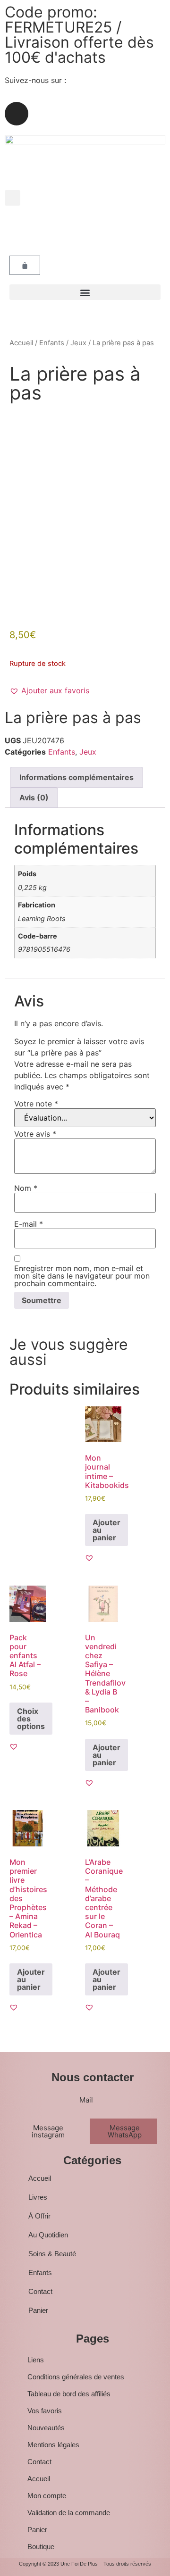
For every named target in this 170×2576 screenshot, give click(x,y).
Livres (38, 2197)
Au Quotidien (48, 2235)
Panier (38, 2310)
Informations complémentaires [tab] (76, 777)
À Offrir (39, 2216)
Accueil (21, 343)
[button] (13, 198)
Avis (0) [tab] (34, 798)
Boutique (41, 2547)
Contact (40, 2291)
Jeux (78, 343)
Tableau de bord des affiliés (69, 2394)
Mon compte (47, 2496)
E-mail (29, 1224)
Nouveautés (46, 2428)
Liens (36, 2360)
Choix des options (31, 1719)
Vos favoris (45, 2411)
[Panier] (25, 265)
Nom (26, 1188)
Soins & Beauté (52, 2254)
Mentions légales (53, 2445)
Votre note (36, 1104)
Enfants (52, 343)
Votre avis (35, 1134)
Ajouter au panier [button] (106, 1530)
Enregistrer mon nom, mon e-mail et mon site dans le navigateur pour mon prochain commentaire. (82, 1276)
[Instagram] (17, 114)
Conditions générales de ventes (76, 2377)
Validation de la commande (69, 2513)
